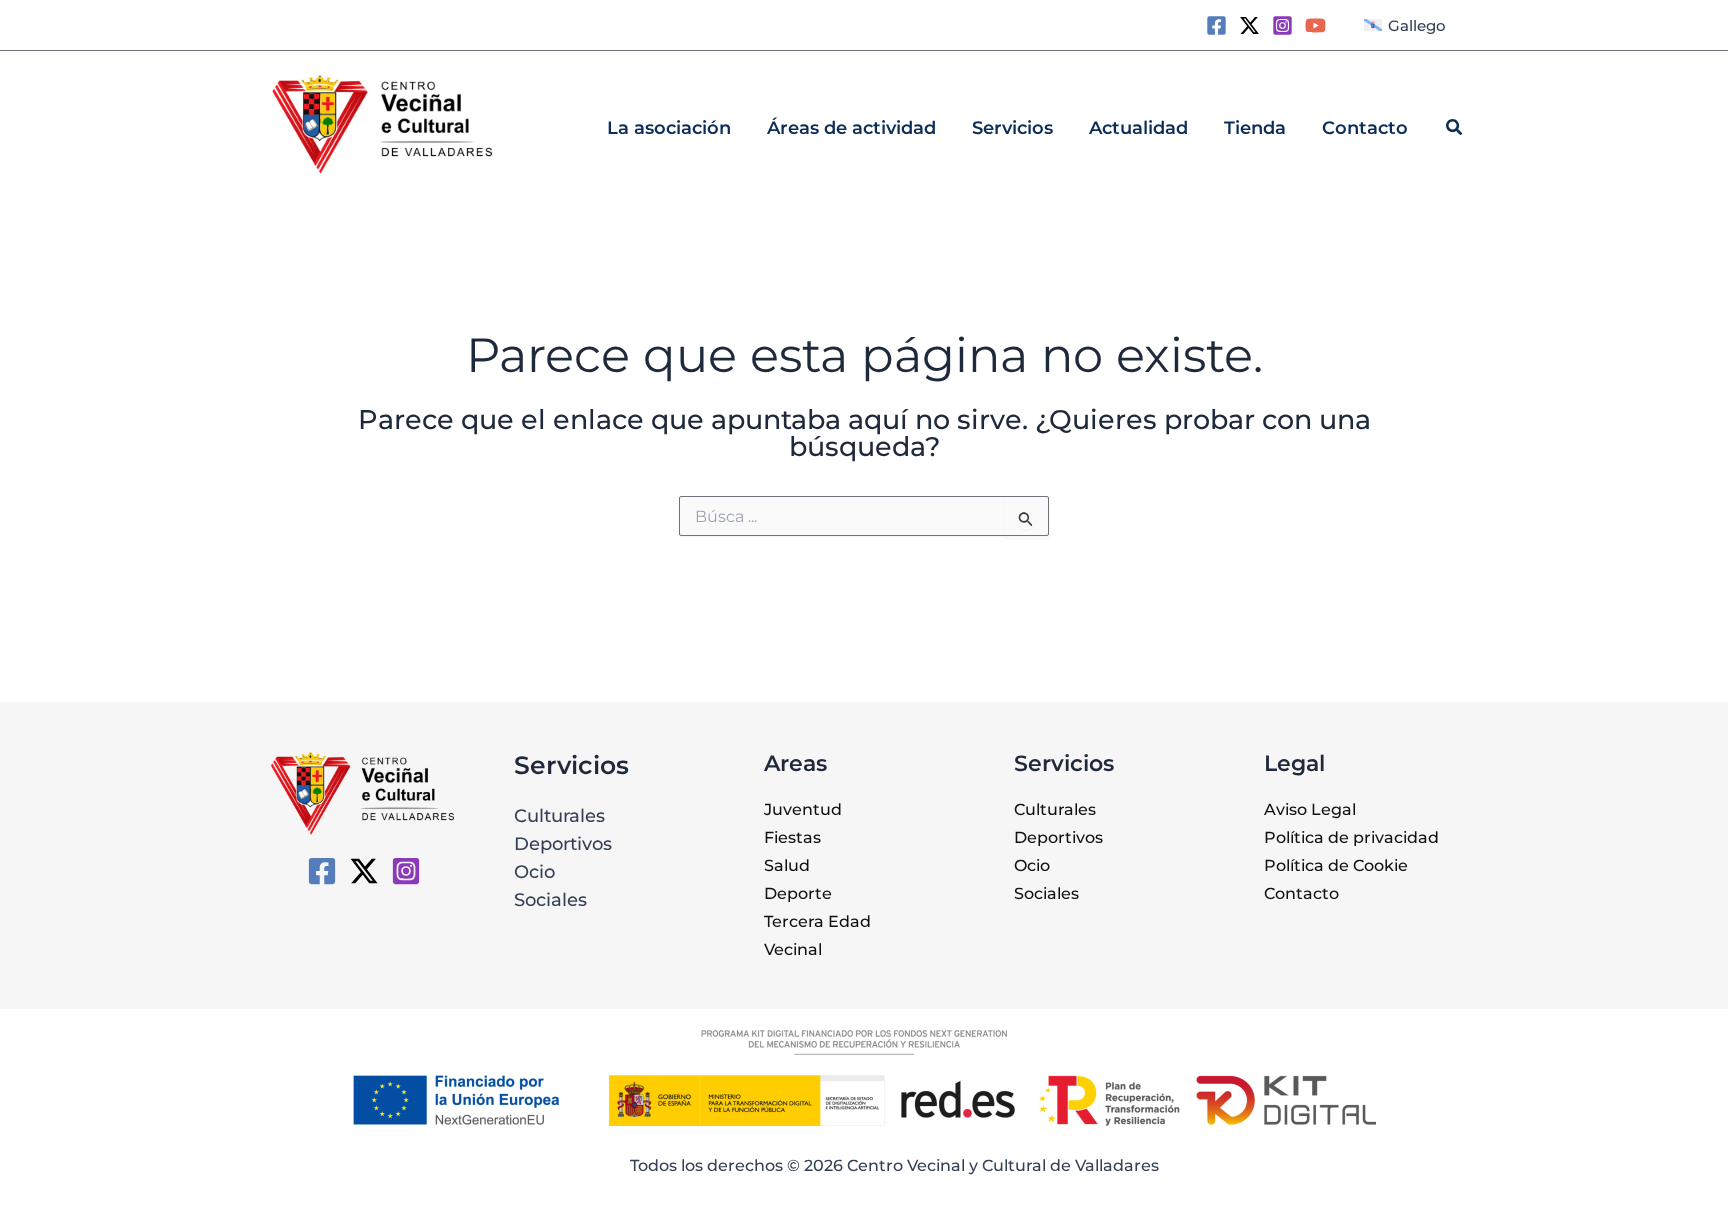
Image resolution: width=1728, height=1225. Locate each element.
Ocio (534, 872)
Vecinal (793, 949)
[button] (1455, 130)
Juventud (803, 809)
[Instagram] (1282, 25)
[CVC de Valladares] (322, 871)
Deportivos (563, 844)
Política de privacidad (1351, 837)
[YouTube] (1315, 25)
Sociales (550, 900)
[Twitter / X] (1249, 25)
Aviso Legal (1310, 809)
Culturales (559, 816)
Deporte (798, 893)
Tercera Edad (817, 921)
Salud (787, 865)
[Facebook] (1216, 25)
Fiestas (792, 837)
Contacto (1301, 893)
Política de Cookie (1336, 865)
